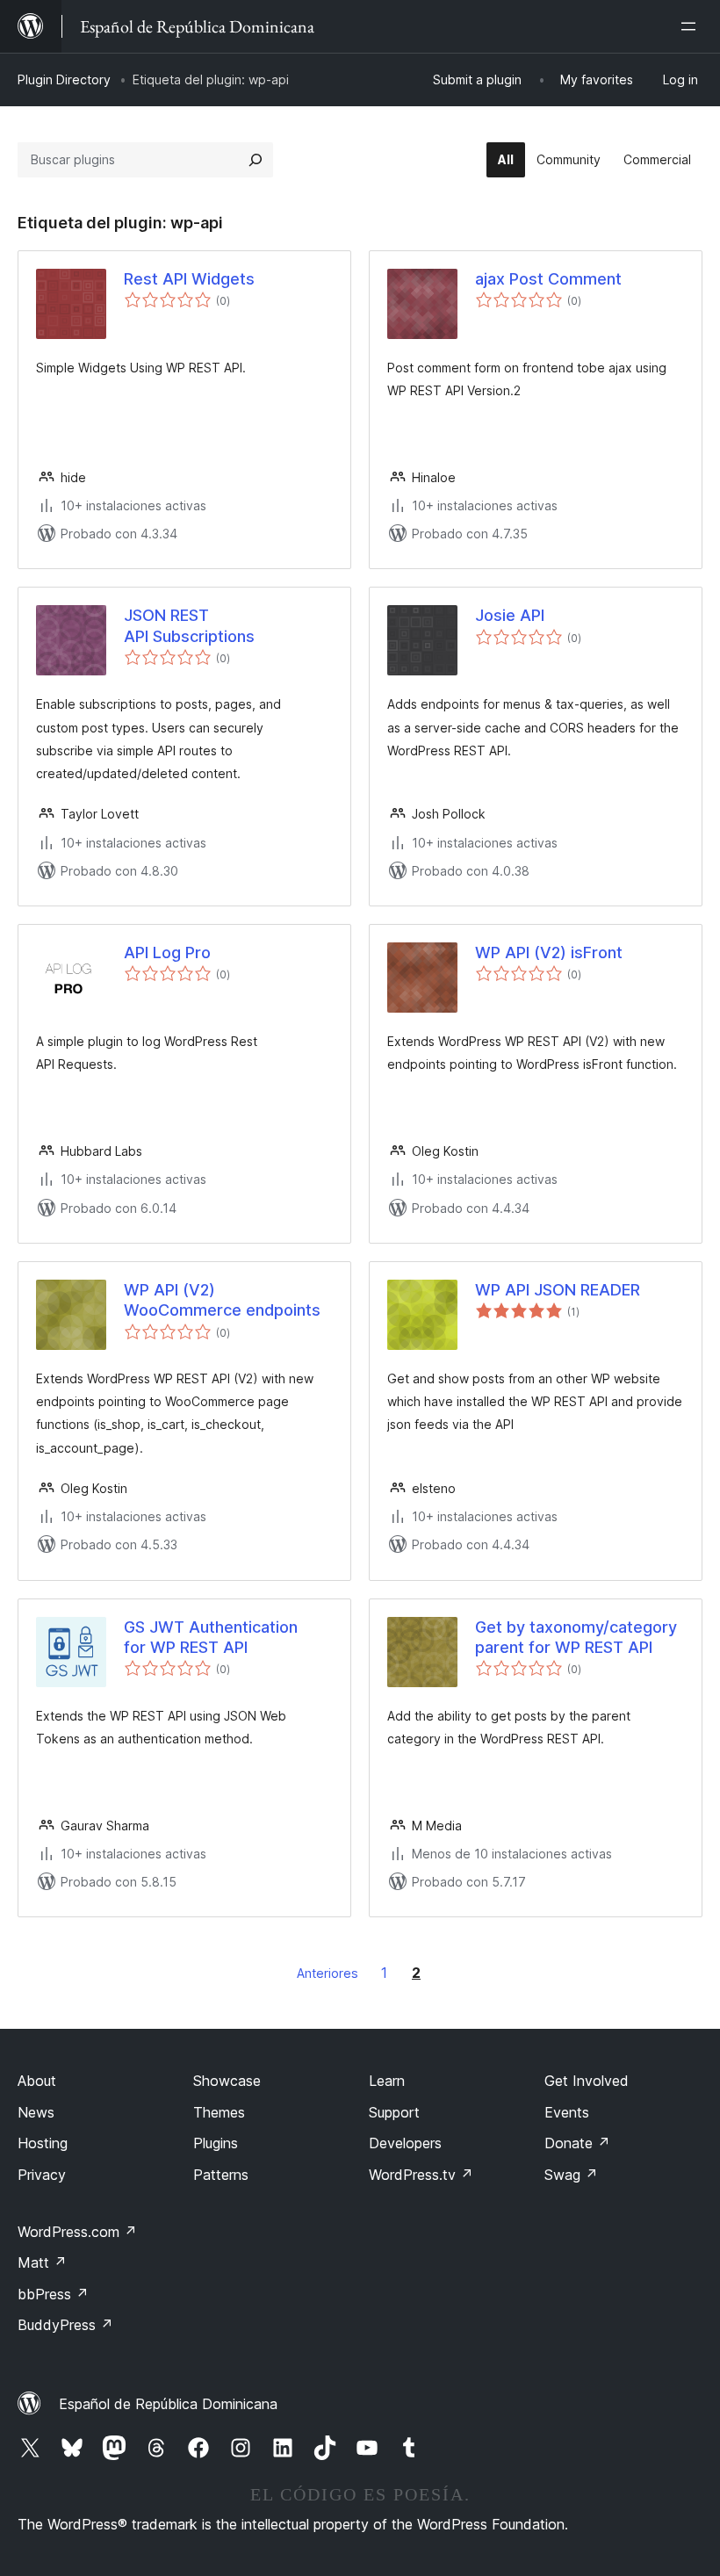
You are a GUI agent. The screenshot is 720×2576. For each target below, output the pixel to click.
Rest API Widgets (189, 279)
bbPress (53, 2294)
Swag (571, 2175)
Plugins (216, 2143)
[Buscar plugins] (256, 160)
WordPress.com (77, 2232)
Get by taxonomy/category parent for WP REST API (576, 1637)
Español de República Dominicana (168, 2404)
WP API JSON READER (558, 1290)
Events (567, 2112)
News (36, 2112)
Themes (219, 2112)
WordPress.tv (421, 2175)
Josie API (510, 615)
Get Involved (587, 2081)
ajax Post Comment (548, 279)
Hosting (43, 2143)
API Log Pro (167, 952)
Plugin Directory (64, 79)
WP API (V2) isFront (549, 952)
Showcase (227, 2081)
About (37, 2081)
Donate (577, 2143)
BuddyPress (65, 2325)
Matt (42, 2262)
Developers (405, 2143)
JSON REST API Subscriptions (189, 625)
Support (394, 2112)
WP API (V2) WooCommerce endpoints (222, 1300)
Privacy (42, 2175)
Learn (387, 2081)
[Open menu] (692, 26)
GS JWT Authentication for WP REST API (211, 1637)
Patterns (221, 2175)
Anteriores (328, 1973)
